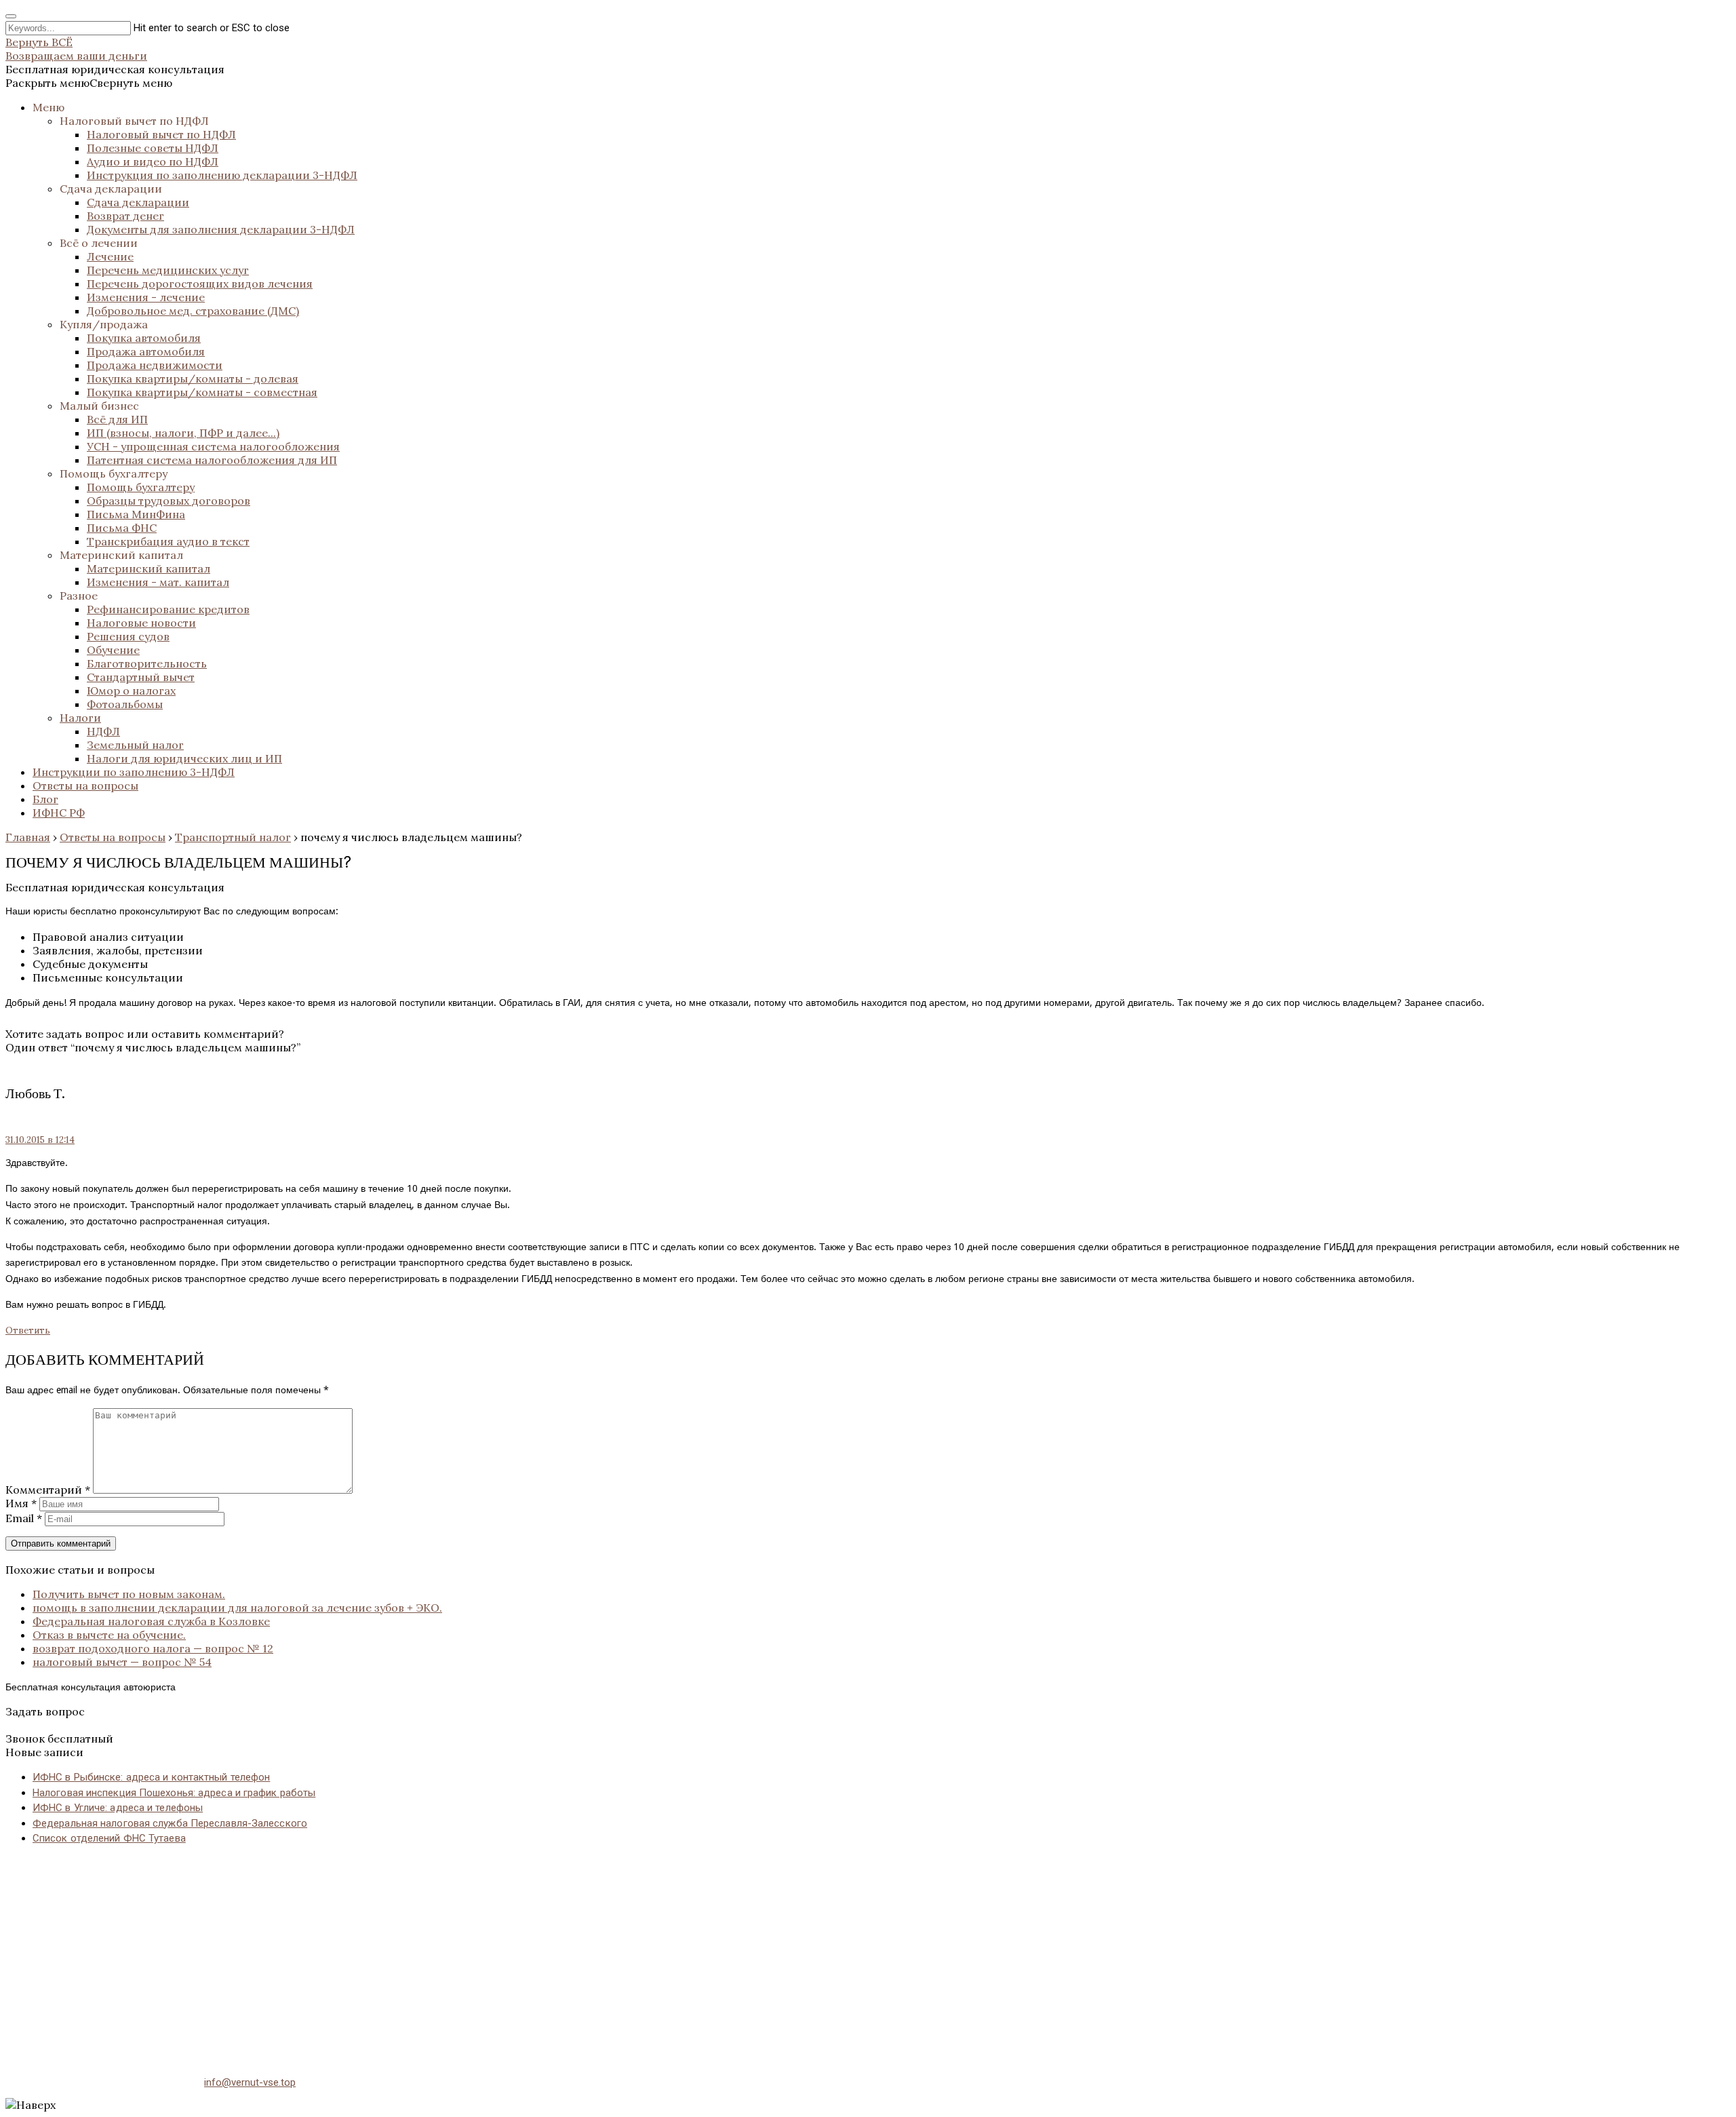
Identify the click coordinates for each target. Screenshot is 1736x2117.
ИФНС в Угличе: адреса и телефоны (118, 1808)
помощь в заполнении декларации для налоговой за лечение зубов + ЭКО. (237, 1608)
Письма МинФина (136, 514)
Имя (21, 1503)
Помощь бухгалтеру (114, 473)
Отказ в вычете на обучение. (109, 1635)
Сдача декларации (111, 189)
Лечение (110, 256)
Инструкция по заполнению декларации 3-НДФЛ (222, 175)
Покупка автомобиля (144, 338)
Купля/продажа (104, 324)
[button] (89, 83)
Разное (79, 596)
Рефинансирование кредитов (168, 609)
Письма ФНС (122, 528)
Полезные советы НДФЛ (153, 148)
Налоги (80, 718)
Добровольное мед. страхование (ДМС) (193, 311)
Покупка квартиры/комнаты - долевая (193, 378)
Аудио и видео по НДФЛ (153, 161)
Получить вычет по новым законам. (129, 1594)
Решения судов (128, 636)
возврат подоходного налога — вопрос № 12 (153, 1648)
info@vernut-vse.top (250, 2082)
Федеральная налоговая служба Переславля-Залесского (170, 1823)
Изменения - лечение (146, 297)
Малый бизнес (99, 406)
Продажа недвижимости (155, 365)
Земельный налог (135, 745)
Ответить (28, 1331)
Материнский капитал (121, 555)
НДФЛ (103, 731)
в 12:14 (40, 1140)
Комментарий (48, 1490)
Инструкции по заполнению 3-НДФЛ (134, 772)
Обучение (113, 650)
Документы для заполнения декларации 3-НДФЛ (221, 229)
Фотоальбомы (125, 704)
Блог (45, 799)
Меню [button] (48, 107)
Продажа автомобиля (146, 351)
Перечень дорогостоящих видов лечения (200, 284)
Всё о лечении (99, 243)
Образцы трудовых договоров (169, 501)
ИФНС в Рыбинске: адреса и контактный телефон (151, 1777)
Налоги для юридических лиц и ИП (184, 758)
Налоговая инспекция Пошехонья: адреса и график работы (174, 1793)
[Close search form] (11, 16)
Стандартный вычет (141, 677)
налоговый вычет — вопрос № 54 (122, 1662)
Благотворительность (147, 663)
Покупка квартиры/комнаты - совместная (202, 392)
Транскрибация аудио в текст (168, 541)
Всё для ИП (117, 419)
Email (24, 1518)
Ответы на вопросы (85, 785)
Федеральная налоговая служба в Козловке (151, 1621)
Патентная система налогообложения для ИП (212, 460)
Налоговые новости (141, 623)
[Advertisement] (412, 1952)
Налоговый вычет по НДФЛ (134, 121)
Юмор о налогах (131, 691)
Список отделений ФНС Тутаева (109, 1838)
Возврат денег (125, 216)
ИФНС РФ (59, 813)
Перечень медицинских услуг (168, 270)
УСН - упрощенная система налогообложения (213, 446)
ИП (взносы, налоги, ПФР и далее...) (183, 433)
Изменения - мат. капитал (158, 582)
